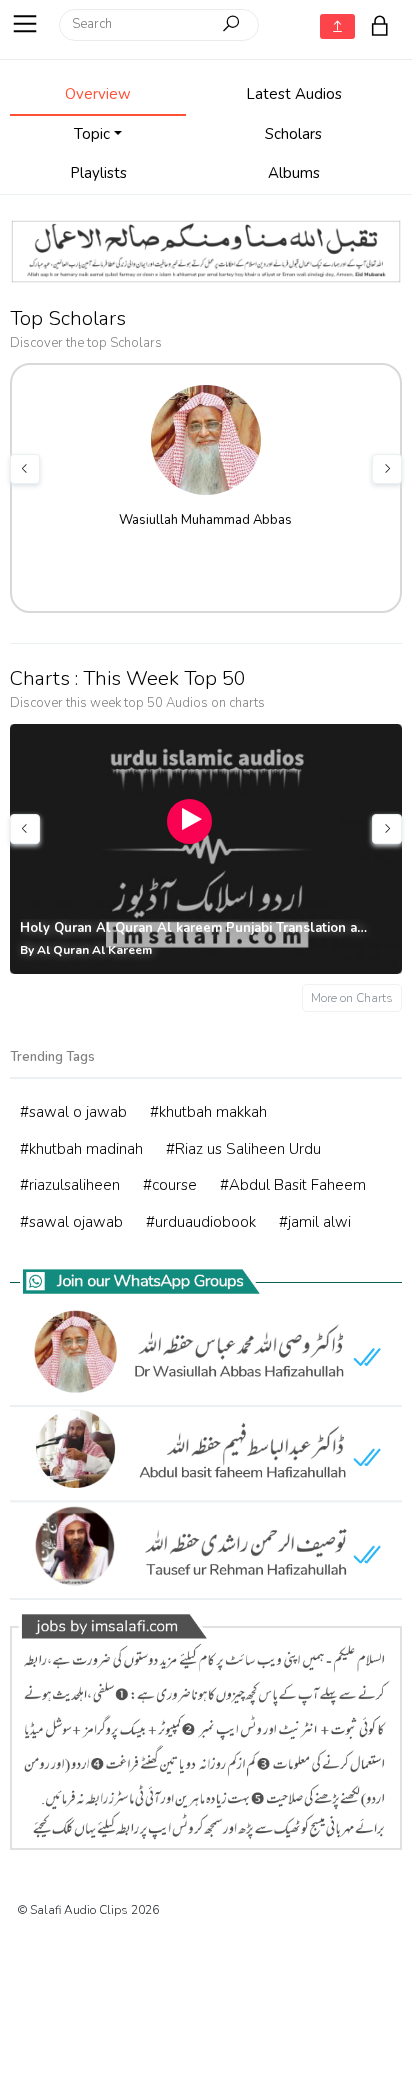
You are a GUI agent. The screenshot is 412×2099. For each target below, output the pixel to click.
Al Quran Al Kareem (94, 950)
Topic (92, 134)
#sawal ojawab (71, 1222)
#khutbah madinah (81, 1149)
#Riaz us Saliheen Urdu (243, 1149)
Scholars (293, 134)
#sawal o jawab (73, 1112)
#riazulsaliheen (70, 1185)
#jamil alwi (315, 1222)
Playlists (98, 173)
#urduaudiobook (201, 1222)
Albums (294, 173)
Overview (98, 94)
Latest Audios (294, 94)
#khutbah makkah (208, 1112)
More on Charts (352, 998)
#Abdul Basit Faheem (293, 1185)
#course (170, 1185)
